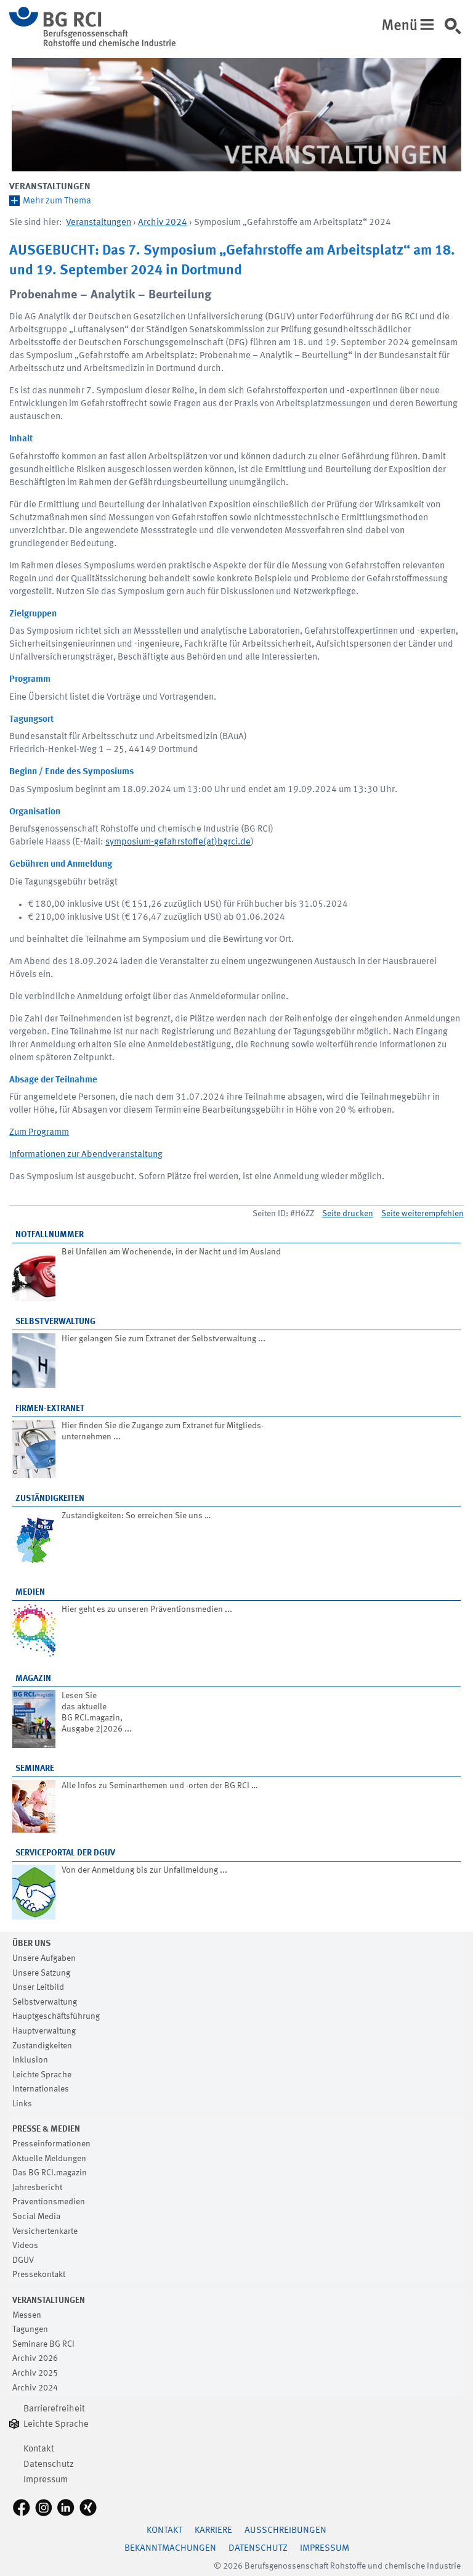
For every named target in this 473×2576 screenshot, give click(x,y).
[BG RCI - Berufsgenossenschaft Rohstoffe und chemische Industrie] (92, 44)
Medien (30, 1592)
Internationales (41, 2089)
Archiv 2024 (163, 223)
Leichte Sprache (42, 2075)
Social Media (36, 2217)
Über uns (31, 1944)
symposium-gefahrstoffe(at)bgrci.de (178, 842)
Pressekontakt (39, 2275)
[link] (457, 30)
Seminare (35, 1768)
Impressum (46, 2480)
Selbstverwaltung (55, 1322)
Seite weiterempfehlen (422, 1214)
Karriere (213, 2531)
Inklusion (30, 2060)
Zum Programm (39, 1133)
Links (22, 2104)
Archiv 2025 (35, 2373)
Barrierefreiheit (54, 2409)
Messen (27, 2315)
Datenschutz (49, 2465)
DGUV (23, 2260)
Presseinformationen (51, 2144)
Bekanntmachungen (170, 2549)
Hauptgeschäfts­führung (56, 2016)
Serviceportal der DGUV (65, 1853)
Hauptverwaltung (44, 2031)
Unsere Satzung (41, 1973)
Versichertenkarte (45, 2231)
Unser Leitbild (38, 1987)
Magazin (33, 1678)
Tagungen (30, 2329)
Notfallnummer (50, 1235)
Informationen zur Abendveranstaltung (86, 1155)
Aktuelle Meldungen (49, 2159)
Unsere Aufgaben (44, 1958)
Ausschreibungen (285, 2531)
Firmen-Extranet (50, 1409)
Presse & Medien (46, 2129)
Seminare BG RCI (43, 2344)
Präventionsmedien (49, 2202)
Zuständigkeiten (50, 1499)
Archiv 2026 (35, 2358)
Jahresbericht (37, 2188)
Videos (25, 2246)
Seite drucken (348, 1214)
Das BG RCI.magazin (50, 2173)
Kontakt (39, 2449)
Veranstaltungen (50, 187)
